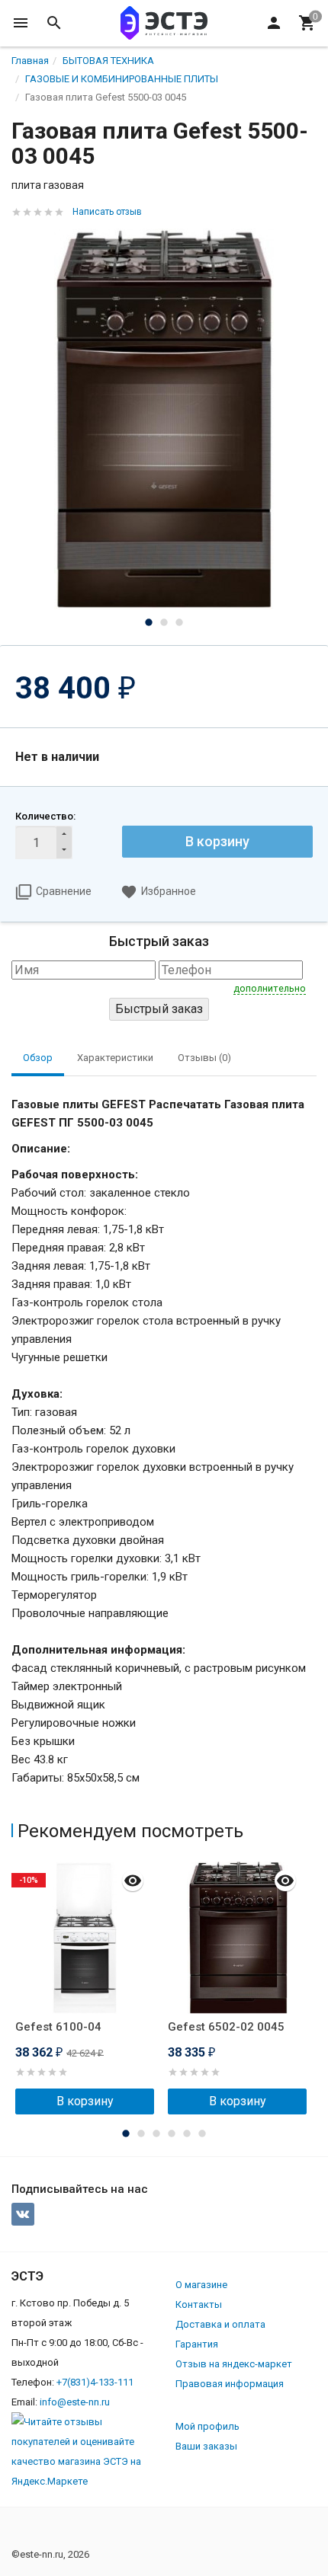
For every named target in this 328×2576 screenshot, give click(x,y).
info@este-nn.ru (75, 2402)
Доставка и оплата (220, 2324)
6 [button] (202, 2133)
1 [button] (149, 622)
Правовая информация (230, 2384)
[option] (164, 419)
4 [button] (172, 2133)
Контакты (199, 2304)
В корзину (217, 841)
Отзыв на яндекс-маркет (234, 2364)
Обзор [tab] (38, 1058)
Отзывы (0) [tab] (204, 1058)
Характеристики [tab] (115, 1058)
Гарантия (197, 2344)
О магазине (201, 2285)
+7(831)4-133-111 (95, 2382)
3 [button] (179, 622)
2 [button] (164, 622)
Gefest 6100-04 (58, 2027)
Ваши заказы (206, 2446)
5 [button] (187, 2133)
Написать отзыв (107, 212)
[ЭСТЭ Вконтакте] (23, 2214)
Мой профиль (207, 2426)
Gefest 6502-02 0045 (226, 2027)
